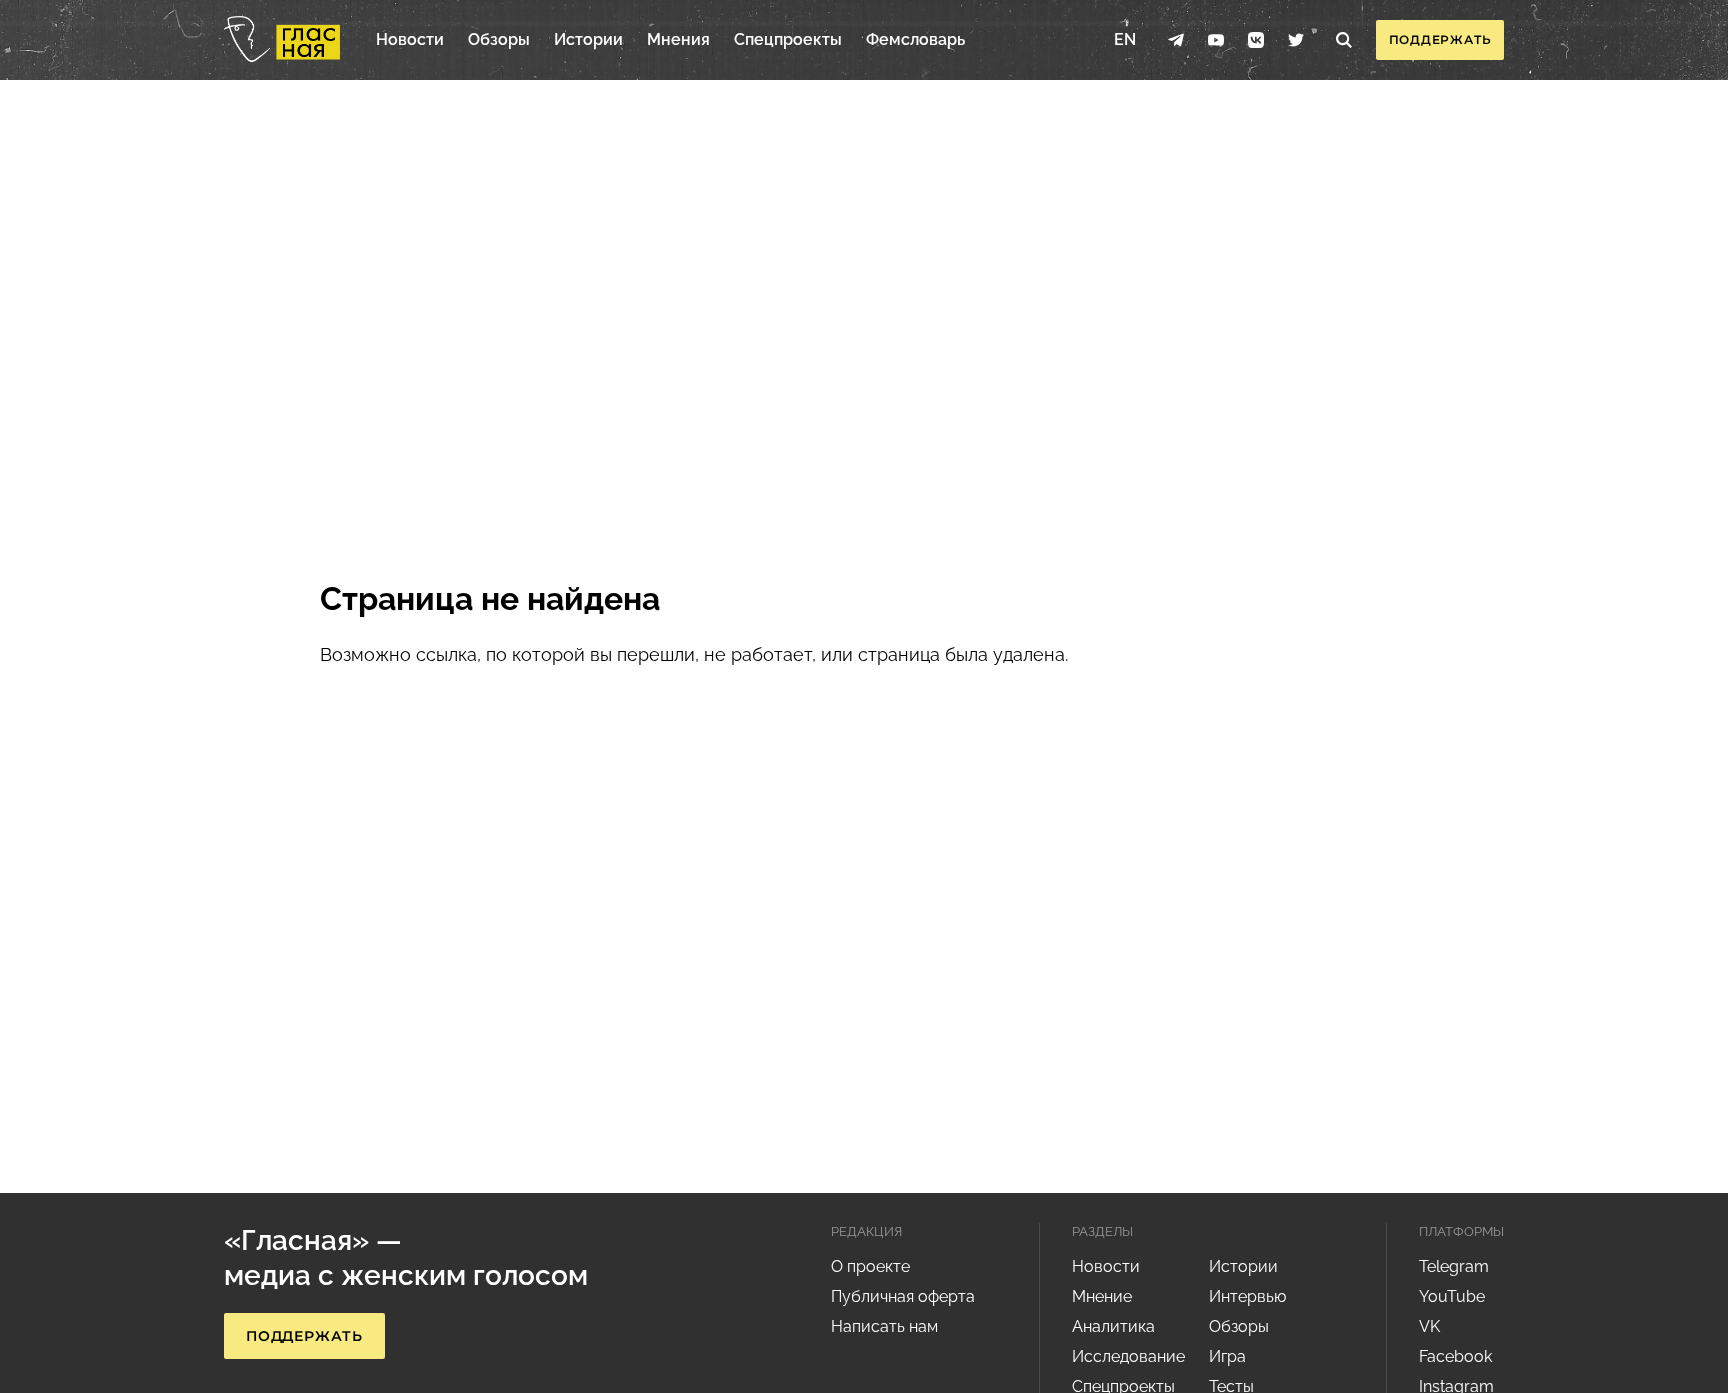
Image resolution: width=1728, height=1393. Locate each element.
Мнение (1102, 1296)
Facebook (1455, 1356)
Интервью (1247, 1296)
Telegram (1454, 1266)
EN (1125, 39)
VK (1429, 1326)
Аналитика (1113, 1326)
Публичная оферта (903, 1296)
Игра (1227, 1356)
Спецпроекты (788, 39)
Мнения (678, 39)
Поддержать (1440, 39)
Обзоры (499, 39)
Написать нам (884, 1326)
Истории (588, 39)
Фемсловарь (915, 39)
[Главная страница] (282, 40)
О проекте (870, 1266)
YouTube (1452, 1296)
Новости (410, 39)
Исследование (1128, 1356)
